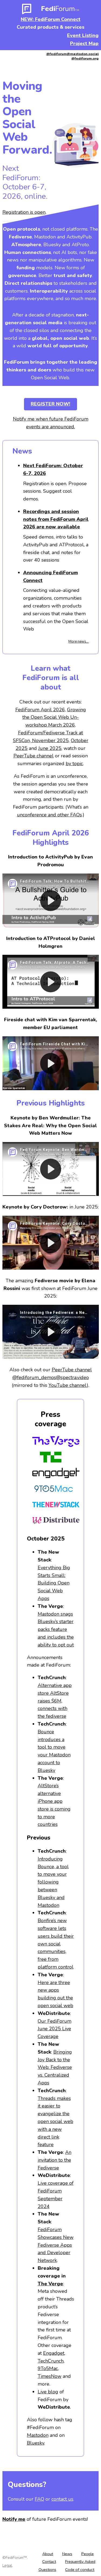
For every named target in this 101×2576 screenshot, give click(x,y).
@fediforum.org (85, 58)
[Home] (27, 11)
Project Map (84, 43)
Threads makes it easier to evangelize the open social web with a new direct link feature (55, 2122)
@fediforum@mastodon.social (72, 54)
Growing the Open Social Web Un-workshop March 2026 (54, 717)
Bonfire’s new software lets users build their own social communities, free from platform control (56, 1944)
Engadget (54, 2353)
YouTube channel (68, 1385)
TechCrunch (51, 2361)
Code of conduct (80, 2570)
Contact (49, 2562)
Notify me (14, 2519)
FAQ (39, 2499)
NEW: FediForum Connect (51, 19)
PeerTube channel (34, 756)
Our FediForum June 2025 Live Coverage (55, 2029)
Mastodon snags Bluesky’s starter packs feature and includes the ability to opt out (56, 1629)
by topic (74, 764)
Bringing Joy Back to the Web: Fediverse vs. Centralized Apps (55, 2067)
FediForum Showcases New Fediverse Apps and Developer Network (56, 2245)
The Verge (50, 2284)
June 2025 (50, 748)
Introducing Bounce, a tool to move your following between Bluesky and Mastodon (53, 1882)
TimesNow (50, 2376)
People (88, 2554)
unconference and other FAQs (49, 815)
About (48, 2554)
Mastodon (38, 2435)
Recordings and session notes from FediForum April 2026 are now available (56, 519)
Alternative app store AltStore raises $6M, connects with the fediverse (55, 1701)
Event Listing (83, 35)
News (67, 2554)
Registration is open (24, 212)
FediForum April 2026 (40, 710)
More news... (79, 642)
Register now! (50, 404)
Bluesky (36, 2443)
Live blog (48, 2392)
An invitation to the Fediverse (55, 2160)
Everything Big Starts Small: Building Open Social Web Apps (54, 1583)
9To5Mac (48, 2368)
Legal (7, 2565)
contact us (62, 2499)
